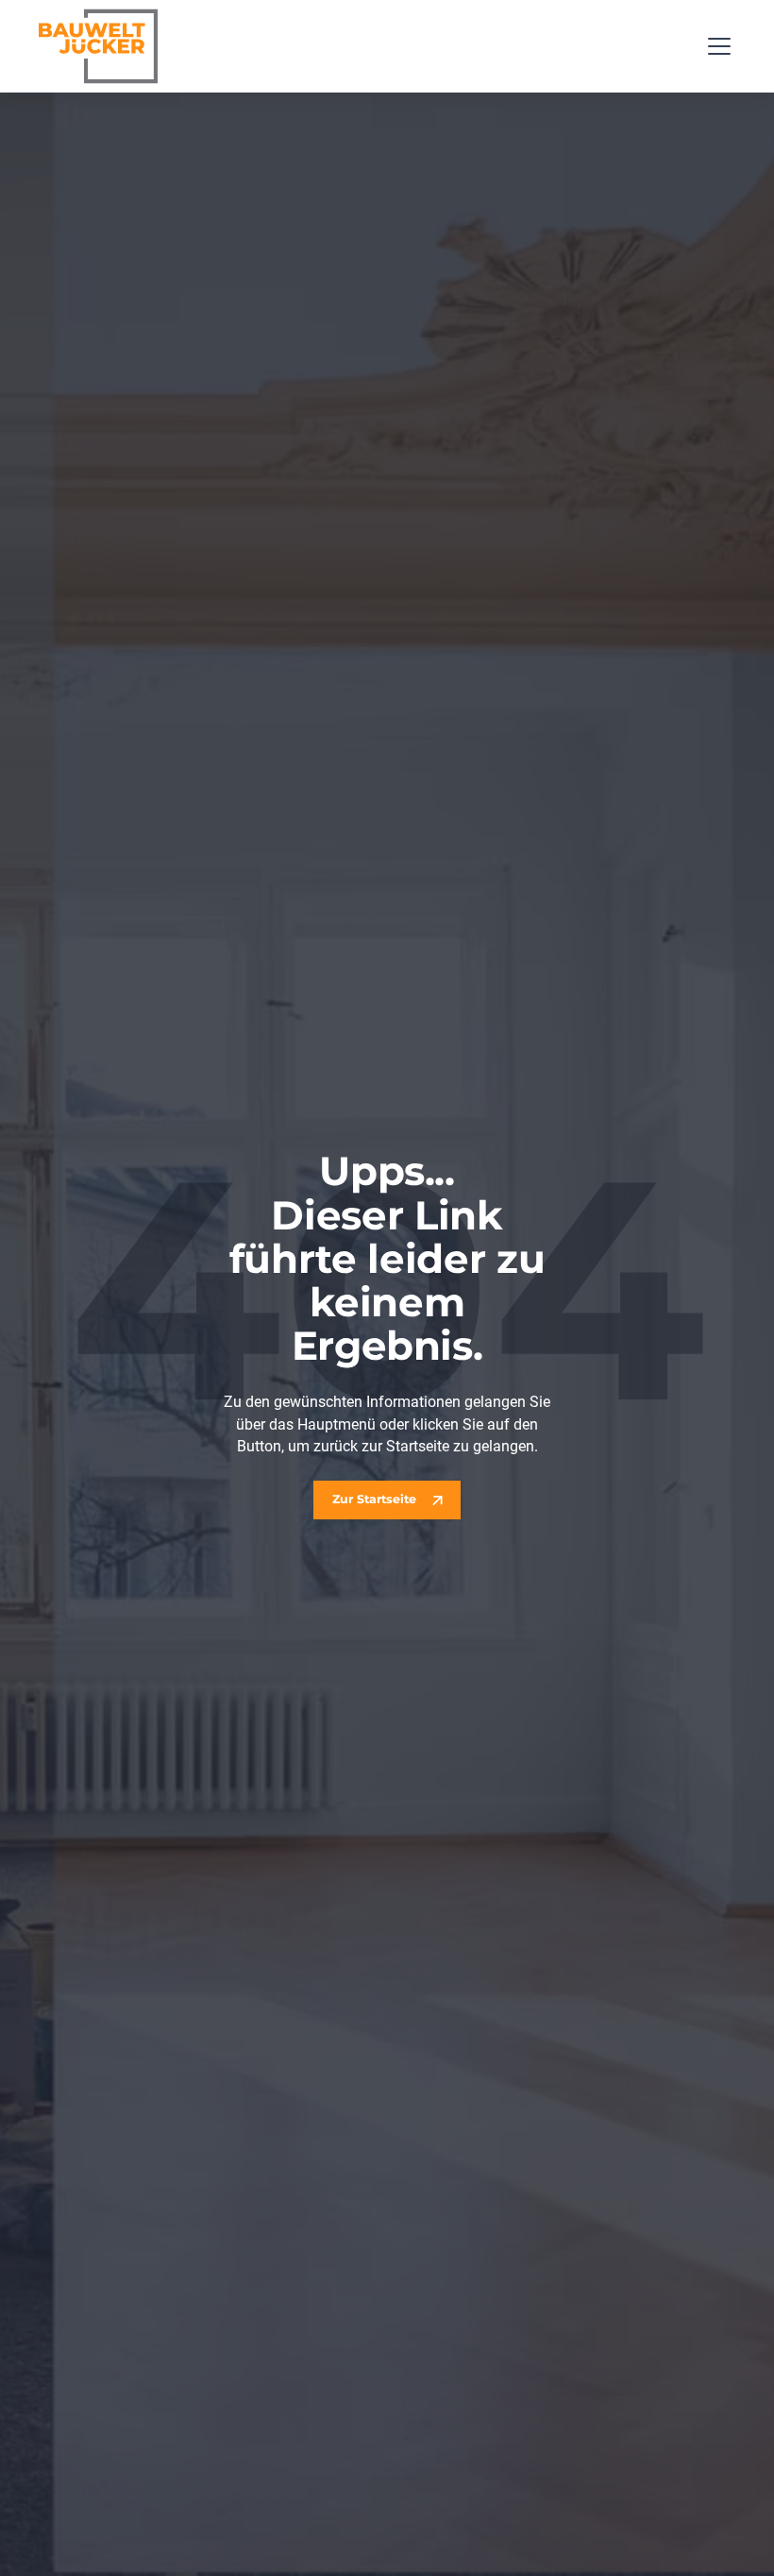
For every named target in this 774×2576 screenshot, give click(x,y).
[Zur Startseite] (98, 46)
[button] (716, 46)
